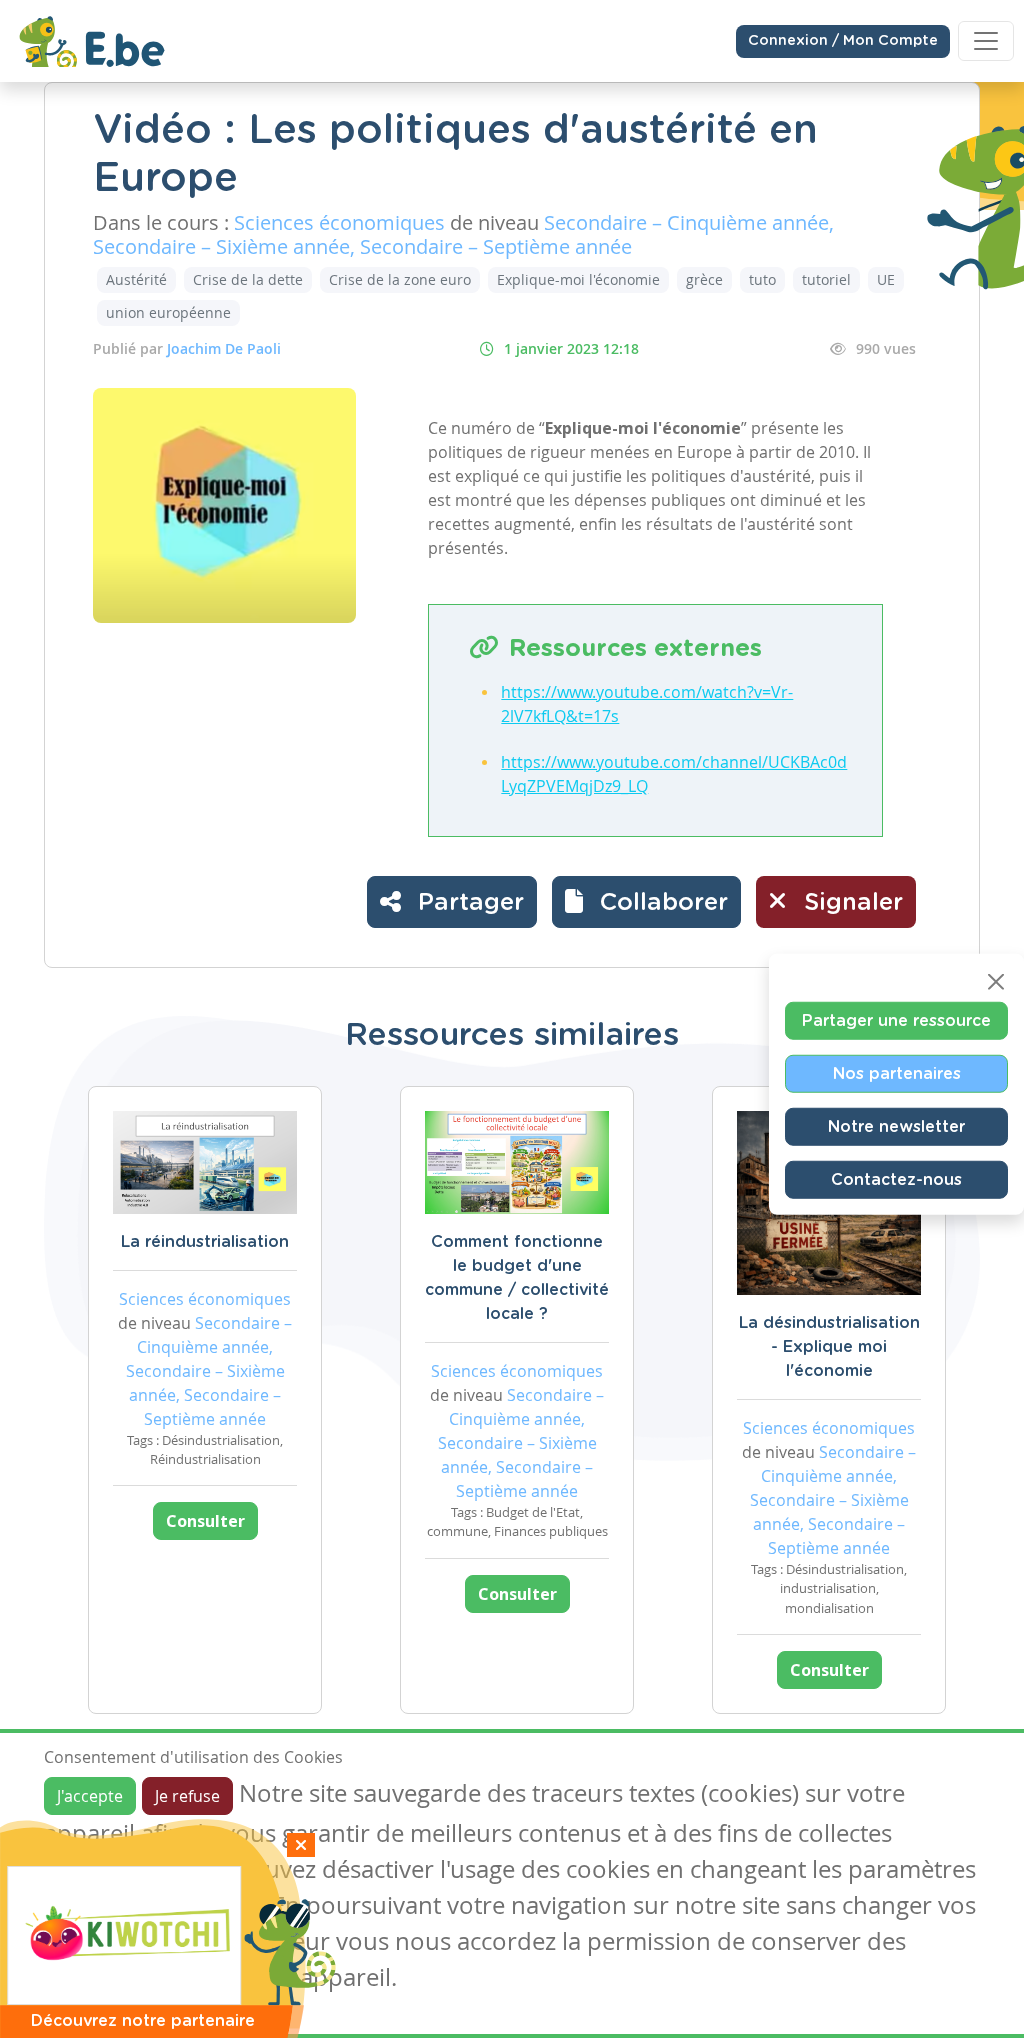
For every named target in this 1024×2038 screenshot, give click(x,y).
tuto (762, 279)
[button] (646, 902)
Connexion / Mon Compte (843, 41)
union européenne (168, 312)
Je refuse (187, 1796)
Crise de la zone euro (400, 279)
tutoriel (826, 279)
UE (886, 279)
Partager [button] (467, 903)
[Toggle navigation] (986, 41)
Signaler (850, 903)
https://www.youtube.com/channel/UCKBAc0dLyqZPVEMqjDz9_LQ (674, 774)
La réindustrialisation (205, 1242)
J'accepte (90, 1796)
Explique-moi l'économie (578, 279)
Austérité (136, 279)
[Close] (996, 982)
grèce (704, 279)
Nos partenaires (897, 1074)
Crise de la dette (248, 279)
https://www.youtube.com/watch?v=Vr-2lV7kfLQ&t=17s (647, 704)
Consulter (205, 1521)
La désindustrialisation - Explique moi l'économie (829, 1347)
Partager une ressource (896, 1021)
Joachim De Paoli (224, 348)
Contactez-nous (896, 1180)
